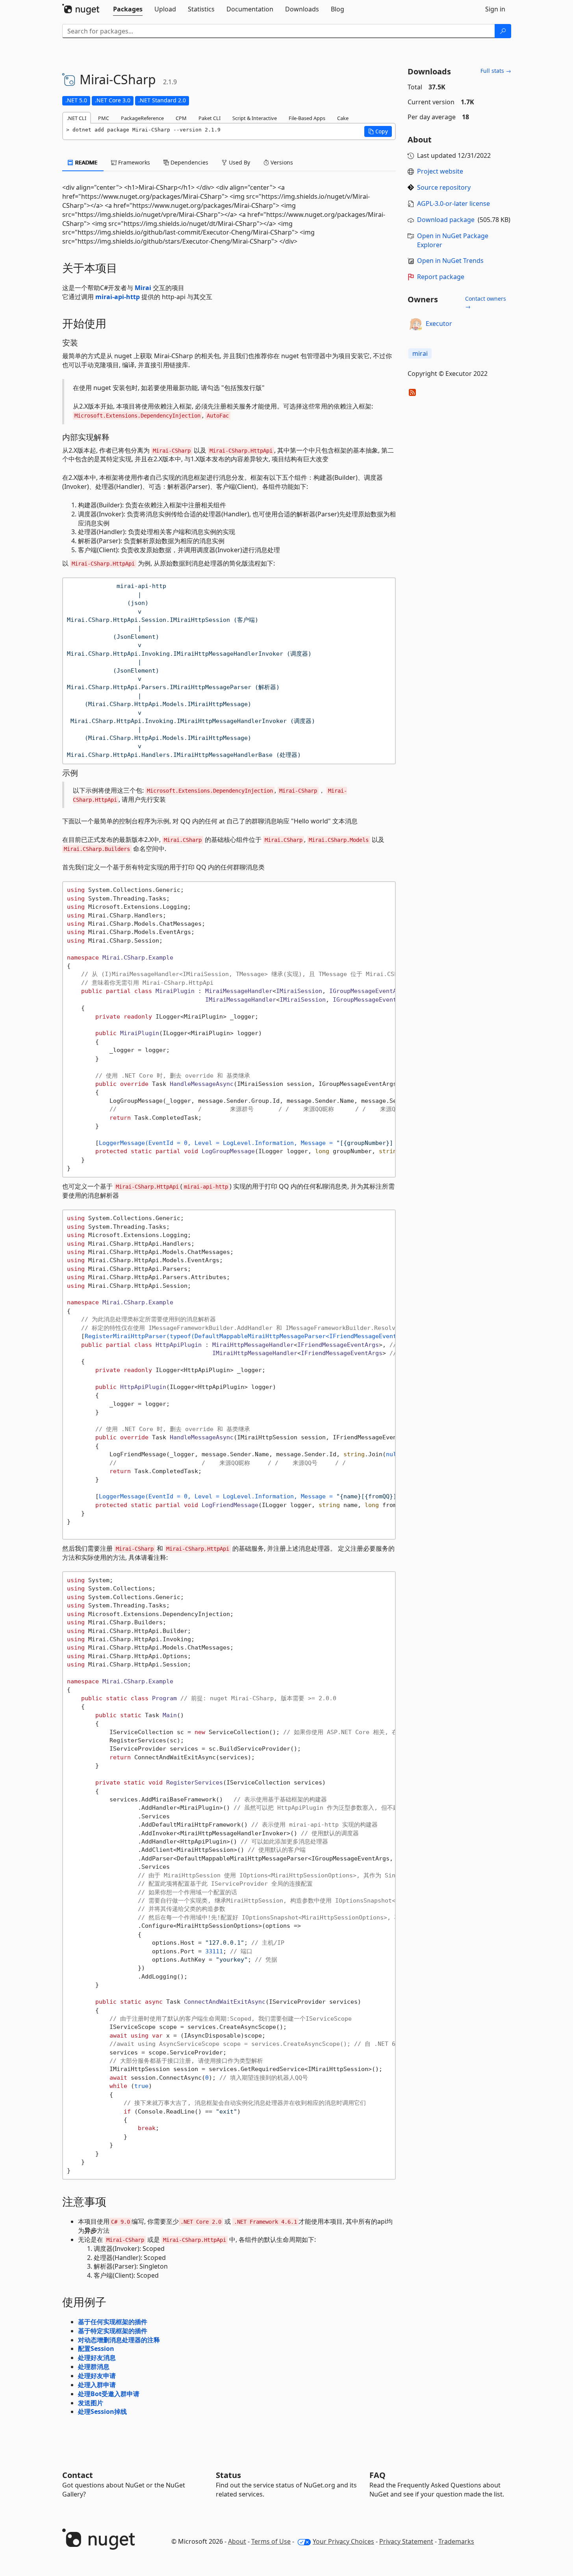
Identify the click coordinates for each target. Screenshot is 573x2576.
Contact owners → (486, 302)
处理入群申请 (97, 2385)
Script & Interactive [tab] (255, 118)
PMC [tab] (104, 118)
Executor (439, 324)
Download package (446, 220)
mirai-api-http (118, 297)
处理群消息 (94, 2367)
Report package (441, 277)
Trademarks (456, 2541)
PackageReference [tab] (142, 118)
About (237, 2541)
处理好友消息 (97, 2358)
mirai (420, 353)
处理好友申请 (97, 2376)
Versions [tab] (281, 162)
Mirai (143, 288)
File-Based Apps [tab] (307, 118)
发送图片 (91, 2403)
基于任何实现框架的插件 (113, 2322)
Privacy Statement (406, 2541)
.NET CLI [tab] (77, 118)
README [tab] (86, 162)
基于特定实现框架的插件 (113, 2331)
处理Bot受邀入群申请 (109, 2394)
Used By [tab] (239, 162)
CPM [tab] (181, 118)
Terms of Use (271, 2541)
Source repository (444, 187)
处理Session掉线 (102, 2411)
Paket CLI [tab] (210, 118)
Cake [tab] (343, 118)
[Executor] (415, 324)
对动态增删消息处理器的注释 (119, 2340)
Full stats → (496, 71)
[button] (378, 131)
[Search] (503, 31)
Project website (440, 171)
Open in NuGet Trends (450, 261)
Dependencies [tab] (189, 162)
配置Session (96, 2349)
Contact (78, 2475)
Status (228, 2475)
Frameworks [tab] (133, 162)
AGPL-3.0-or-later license (453, 203)
